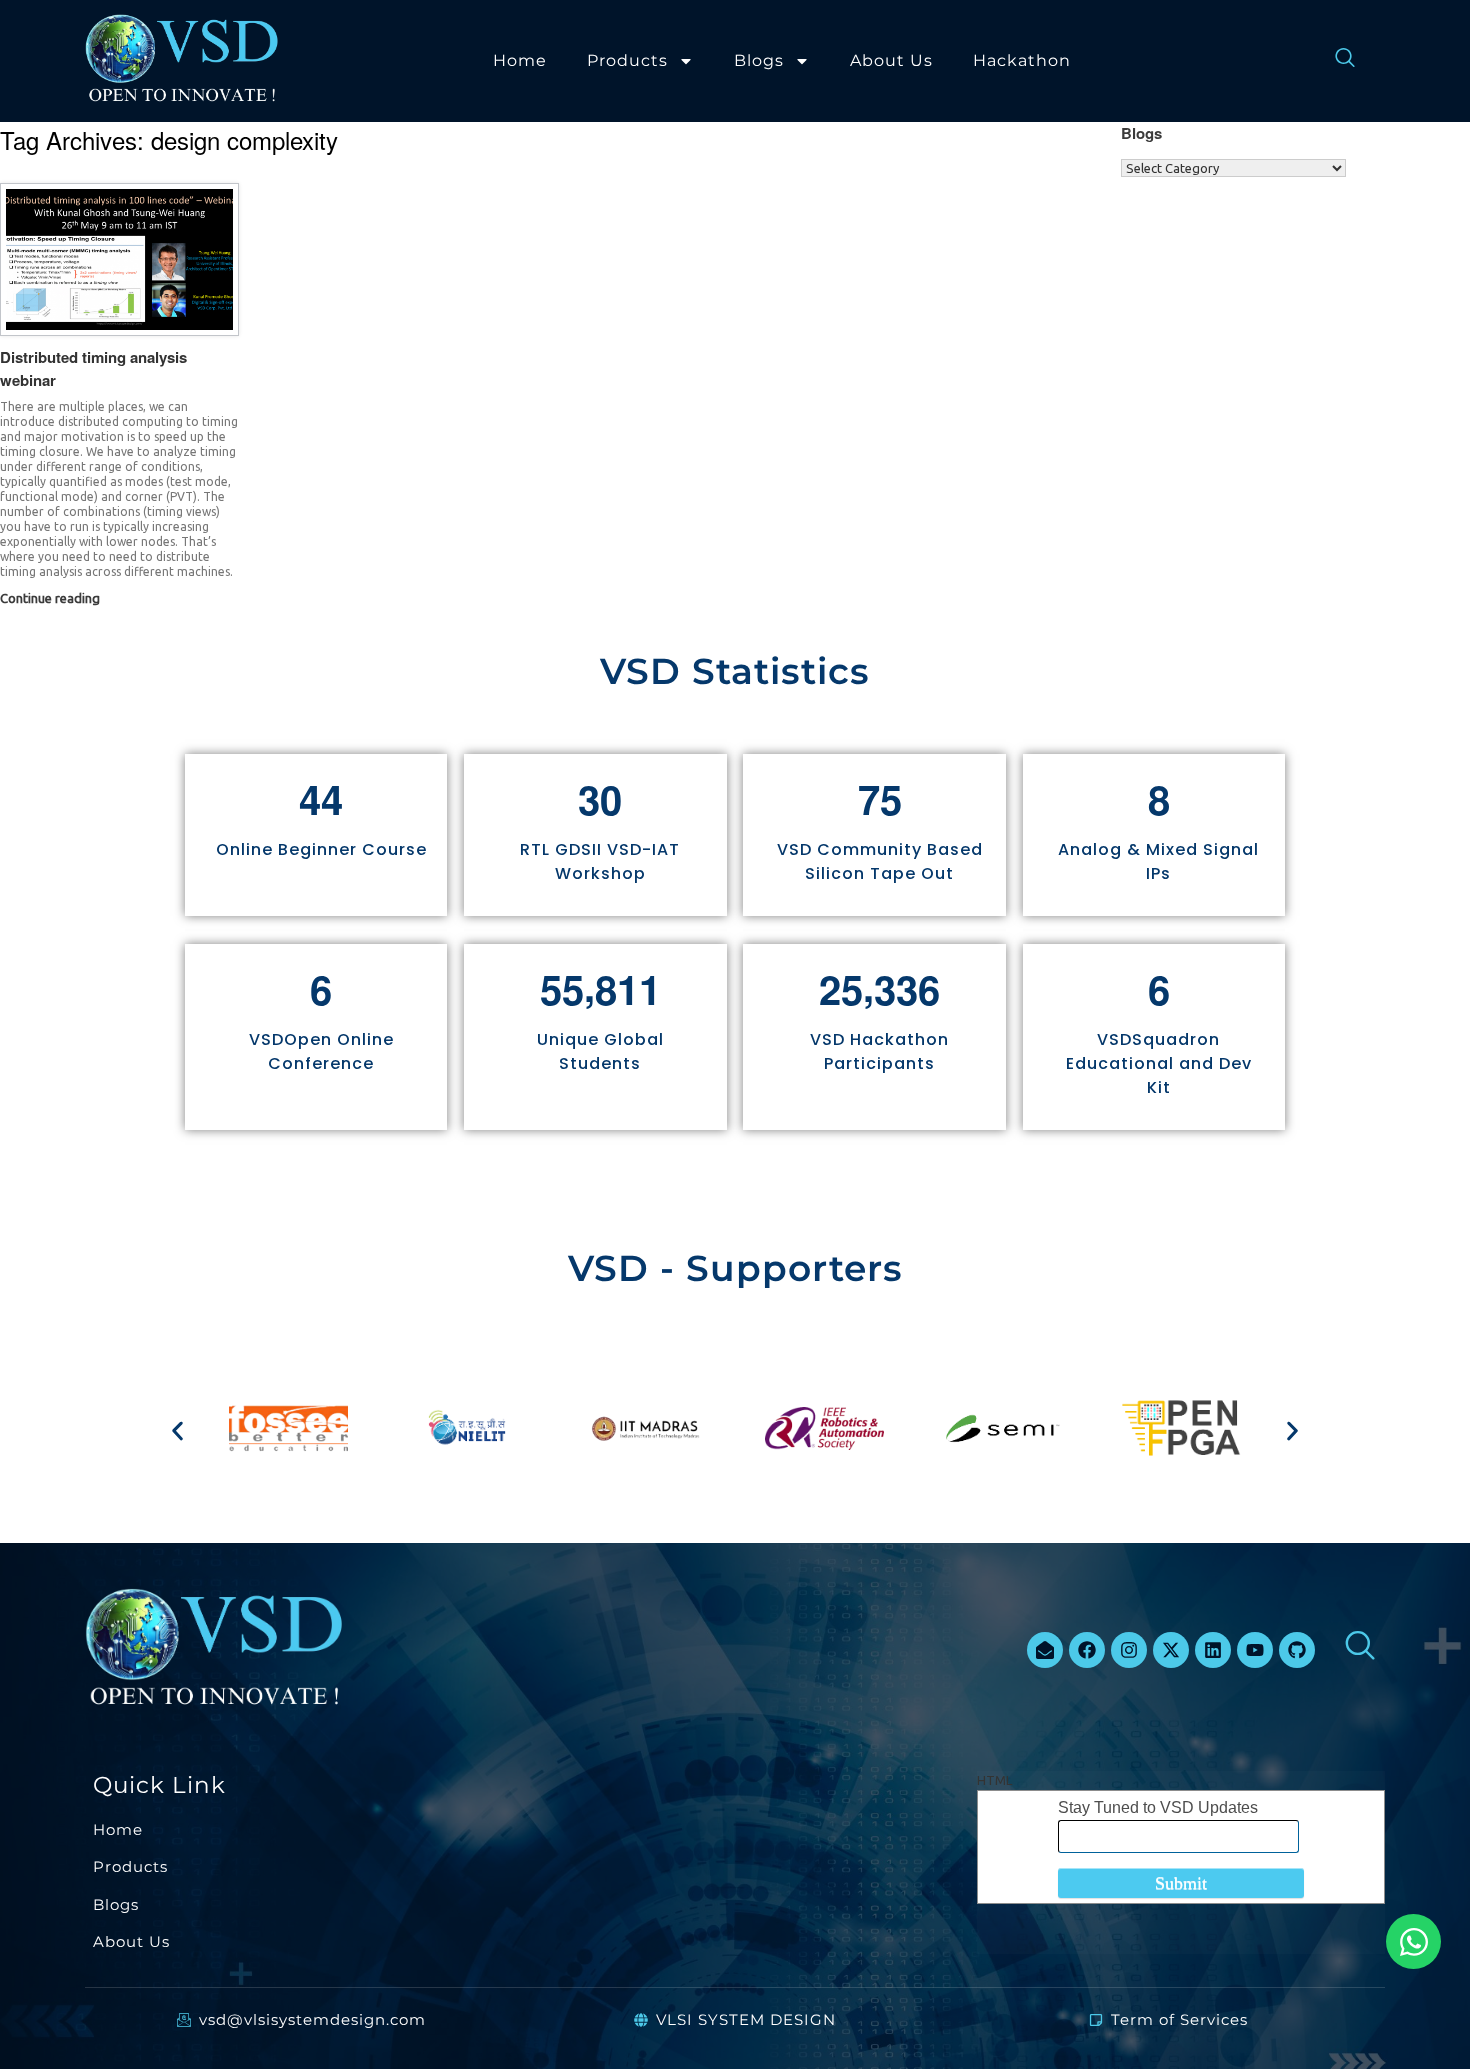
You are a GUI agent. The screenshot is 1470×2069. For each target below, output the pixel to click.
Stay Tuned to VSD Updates (1158, 1807)
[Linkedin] (1213, 1650)
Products (627, 60)
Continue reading (51, 598)
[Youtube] (1255, 1650)
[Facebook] (1087, 1650)
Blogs (759, 60)
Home (520, 60)
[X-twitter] (1171, 1650)
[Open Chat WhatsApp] (1413, 1941)
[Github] (1297, 1650)
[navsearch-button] (1335, 61)
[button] (177, 1431)
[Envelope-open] (1045, 1650)
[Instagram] (1129, 1650)
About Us (891, 60)
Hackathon (1022, 60)
